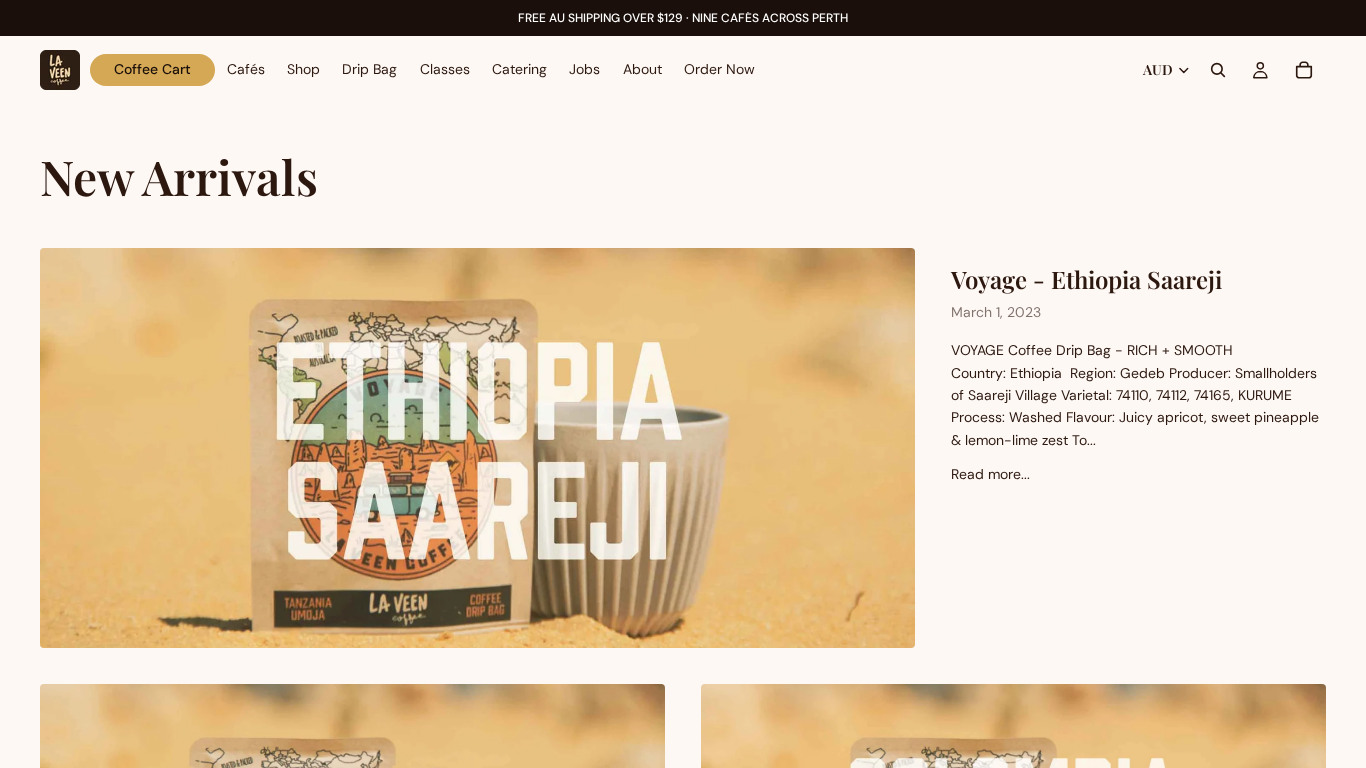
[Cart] (1304, 70)
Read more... (990, 474)
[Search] (1218, 70)
